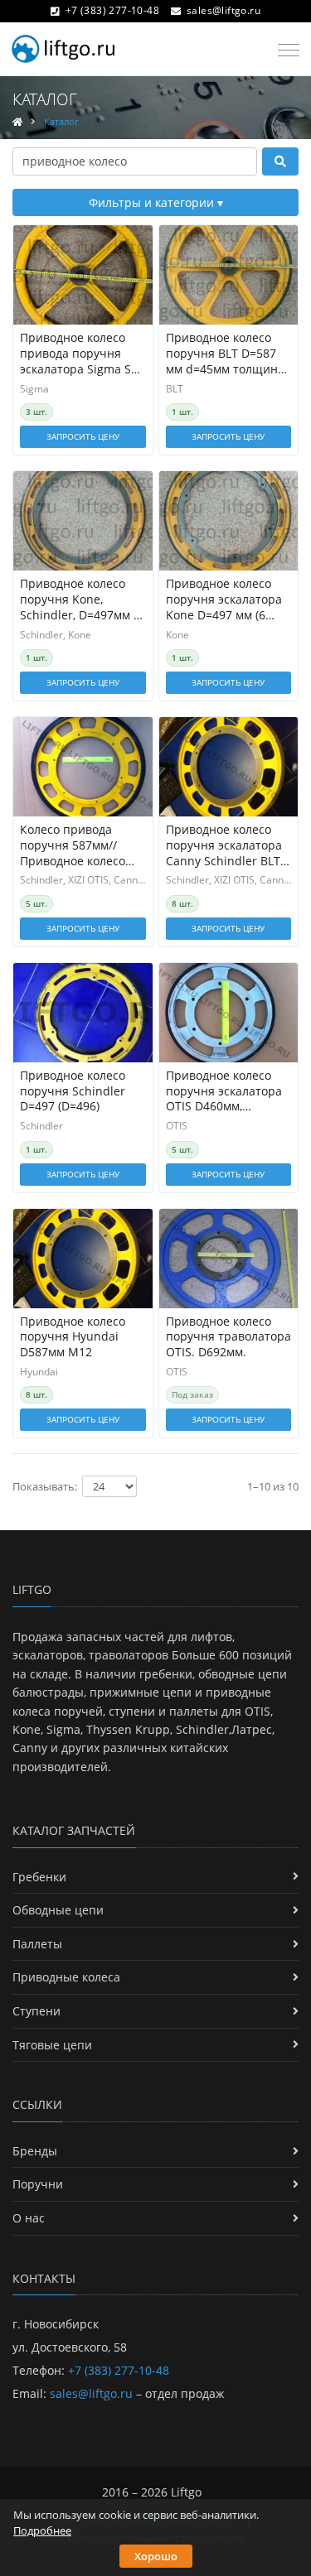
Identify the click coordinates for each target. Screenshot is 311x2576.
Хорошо (156, 2556)
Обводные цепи (58, 1910)
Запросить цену (83, 436)
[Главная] (17, 121)
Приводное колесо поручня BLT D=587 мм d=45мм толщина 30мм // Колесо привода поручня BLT (228, 354)
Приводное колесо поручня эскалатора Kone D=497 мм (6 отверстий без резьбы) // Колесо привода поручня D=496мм (224, 600)
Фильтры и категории (153, 202)
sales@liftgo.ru (224, 10)
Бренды (35, 2151)
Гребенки (39, 1877)
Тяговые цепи (52, 2045)
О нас (29, 2218)
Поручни (38, 2184)
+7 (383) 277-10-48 (112, 10)
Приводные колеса (66, 1977)
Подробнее (42, 2530)
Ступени (36, 2011)
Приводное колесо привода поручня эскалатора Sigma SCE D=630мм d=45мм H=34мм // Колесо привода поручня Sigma (83, 354)
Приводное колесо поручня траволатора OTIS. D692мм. (228, 1337)
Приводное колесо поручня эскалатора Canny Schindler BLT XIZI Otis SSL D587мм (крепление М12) (224, 846)
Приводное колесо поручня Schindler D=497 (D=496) (73, 1091)
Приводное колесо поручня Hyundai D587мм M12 (73, 1337)
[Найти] (280, 161)
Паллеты (37, 1944)
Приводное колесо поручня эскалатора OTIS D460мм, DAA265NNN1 (224, 1092)
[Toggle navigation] (284, 51)
